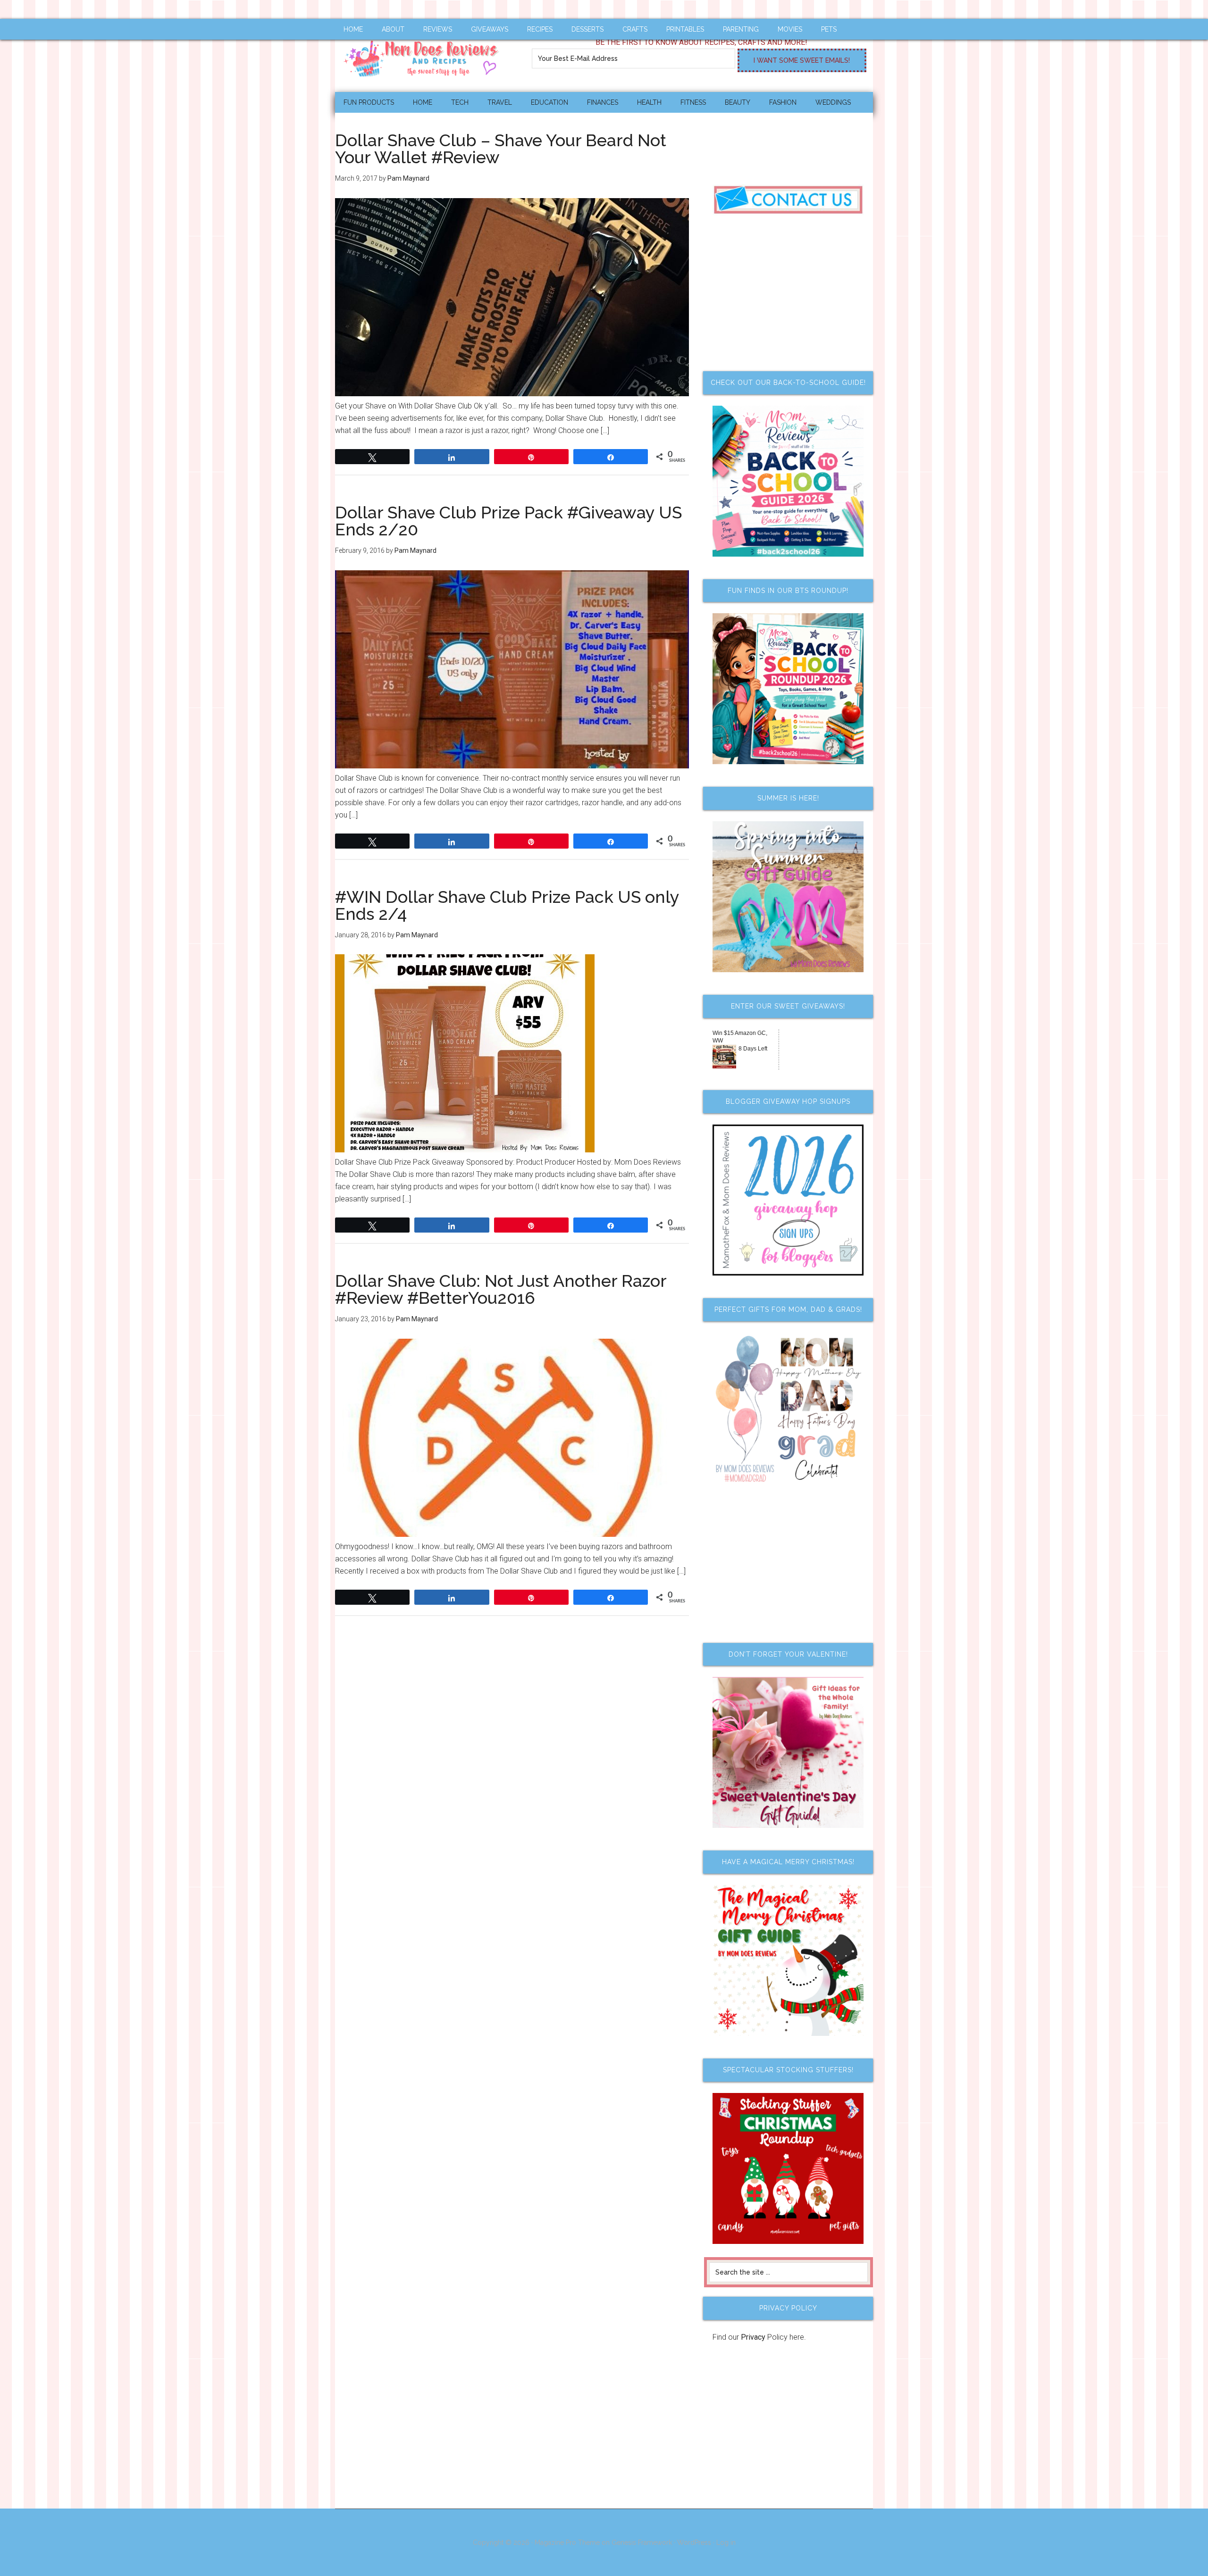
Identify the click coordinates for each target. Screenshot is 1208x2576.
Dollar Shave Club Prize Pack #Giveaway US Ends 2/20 (508, 521)
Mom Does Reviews (425, 55)
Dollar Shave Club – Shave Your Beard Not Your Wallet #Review (501, 149)
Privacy (753, 2337)
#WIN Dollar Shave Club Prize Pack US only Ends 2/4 (507, 905)
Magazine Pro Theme (567, 2543)
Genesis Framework (642, 2543)
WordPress (694, 2543)
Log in (726, 2543)
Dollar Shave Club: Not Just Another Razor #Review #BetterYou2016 (501, 1289)
